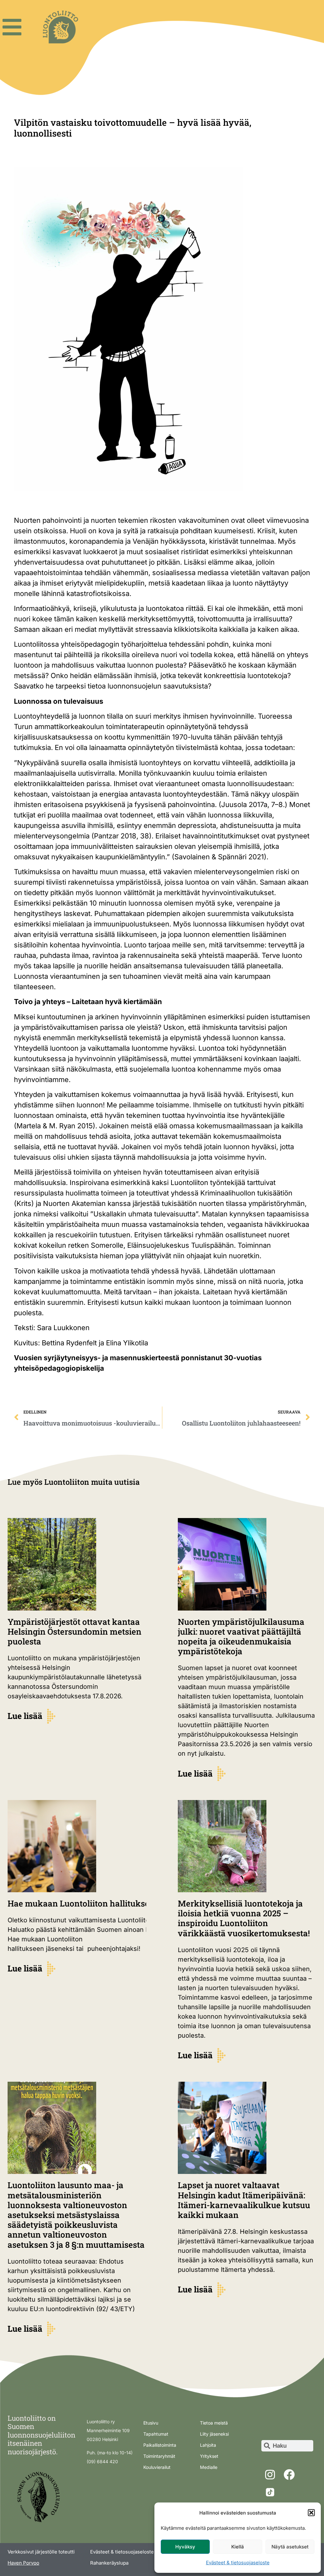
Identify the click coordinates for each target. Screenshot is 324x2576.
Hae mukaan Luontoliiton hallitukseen (84, 1903)
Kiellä (238, 2547)
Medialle (209, 2467)
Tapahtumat (156, 2434)
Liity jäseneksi (214, 2434)
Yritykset (209, 2456)
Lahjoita (208, 2445)
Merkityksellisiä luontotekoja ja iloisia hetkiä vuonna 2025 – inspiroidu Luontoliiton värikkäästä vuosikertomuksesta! (244, 1918)
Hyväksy (185, 2547)
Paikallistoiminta (160, 2445)
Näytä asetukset (290, 2547)
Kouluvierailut (157, 2467)
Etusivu (151, 2423)
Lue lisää (25, 1716)
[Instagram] (270, 2475)
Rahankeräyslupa (109, 2563)
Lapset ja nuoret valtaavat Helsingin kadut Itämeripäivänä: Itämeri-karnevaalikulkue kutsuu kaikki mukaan (244, 2200)
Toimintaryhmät (159, 2456)
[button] (311, 2513)
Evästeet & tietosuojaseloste (238, 2563)
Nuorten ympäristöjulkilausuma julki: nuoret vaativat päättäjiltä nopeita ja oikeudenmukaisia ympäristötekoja (241, 1637)
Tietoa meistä (214, 2423)
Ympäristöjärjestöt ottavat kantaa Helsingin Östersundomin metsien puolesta (75, 1631)
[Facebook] (289, 2475)
